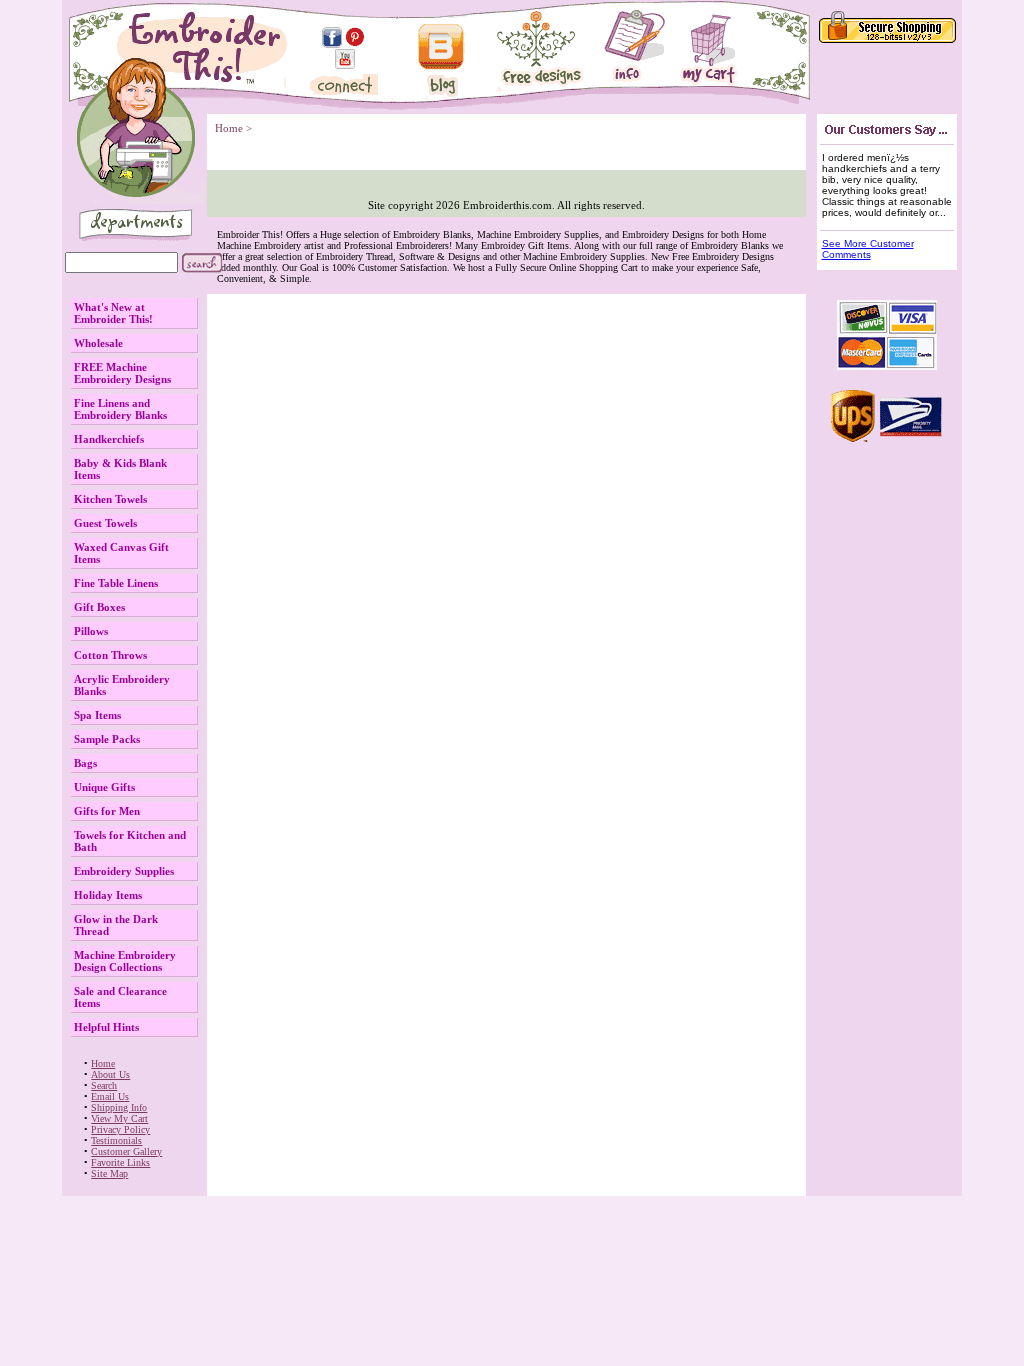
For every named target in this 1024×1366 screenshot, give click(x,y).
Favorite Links (120, 1162)
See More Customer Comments (868, 249)
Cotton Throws (110, 655)
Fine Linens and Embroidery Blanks (120, 409)
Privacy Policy (120, 1129)
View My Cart (119, 1118)
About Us (110, 1074)
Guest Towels (105, 523)
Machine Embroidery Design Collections (125, 961)
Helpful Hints (106, 1027)
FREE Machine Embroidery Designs (122, 373)
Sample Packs (107, 739)
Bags (85, 763)
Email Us (110, 1096)
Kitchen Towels (110, 499)
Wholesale (98, 343)
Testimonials (116, 1140)
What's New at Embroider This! (113, 313)
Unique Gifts (104, 787)
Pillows (91, 631)
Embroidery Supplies (124, 871)
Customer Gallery (126, 1151)
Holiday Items (108, 895)
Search (104, 1085)
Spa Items (97, 715)
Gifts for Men (107, 811)
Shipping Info (119, 1107)
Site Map (109, 1173)
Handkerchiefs (109, 439)
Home (103, 1063)
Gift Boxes (99, 607)
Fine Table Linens (116, 583)
